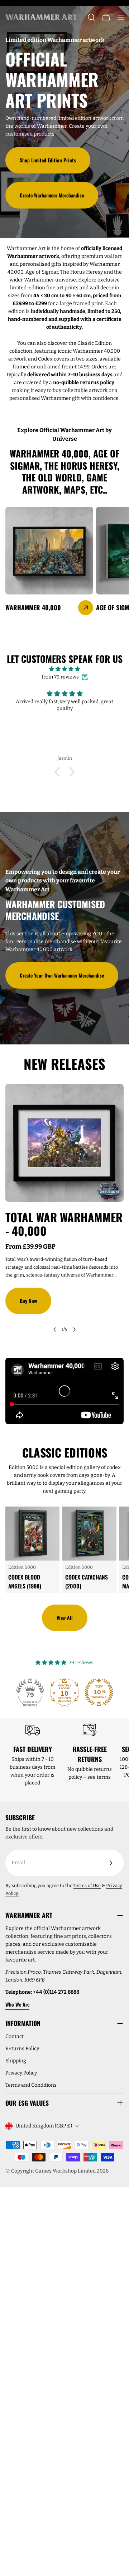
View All (65, 1618)
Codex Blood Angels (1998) (25, 1581)
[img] (64, 669)
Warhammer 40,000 (96, 351)
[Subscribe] (111, 1863)
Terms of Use (87, 1886)
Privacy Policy (21, 2073)
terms (104, 1777)
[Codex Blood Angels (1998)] (32, 1534)
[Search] (91, 17)
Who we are (17, 2004)
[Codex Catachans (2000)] (89, 1534)
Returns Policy (22, 2049)
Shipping (16, 2061)
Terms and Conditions (31, 2085)
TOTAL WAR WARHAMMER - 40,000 (64, 1224)
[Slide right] (74, 1329)
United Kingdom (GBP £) (44, 2126)
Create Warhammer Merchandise (52, 195)
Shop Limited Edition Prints (48, 160)
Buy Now (28, 1301)
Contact (15, 2036)
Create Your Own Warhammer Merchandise (62, 975)
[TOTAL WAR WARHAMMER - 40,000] (64, 1143)
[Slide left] (55, 1329)
